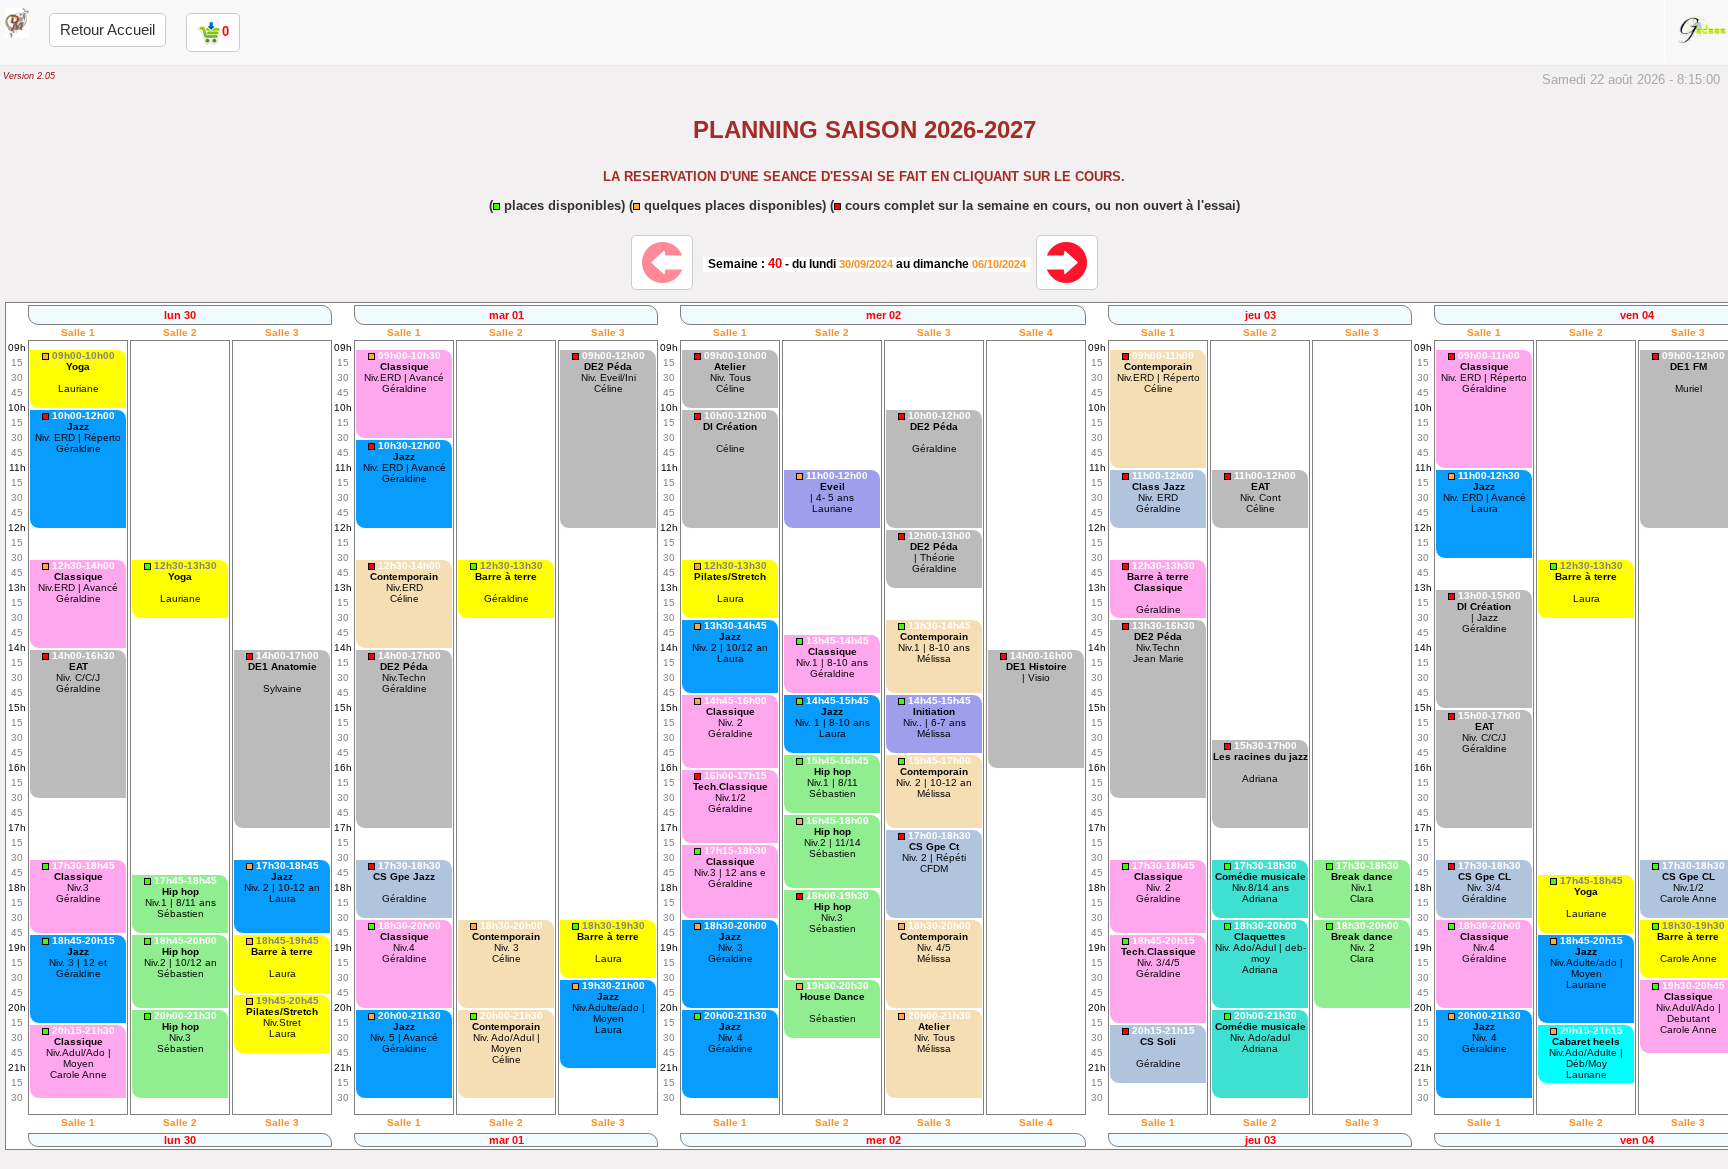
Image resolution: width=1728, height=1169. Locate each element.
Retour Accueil (107, 29)
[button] (78, 379)
